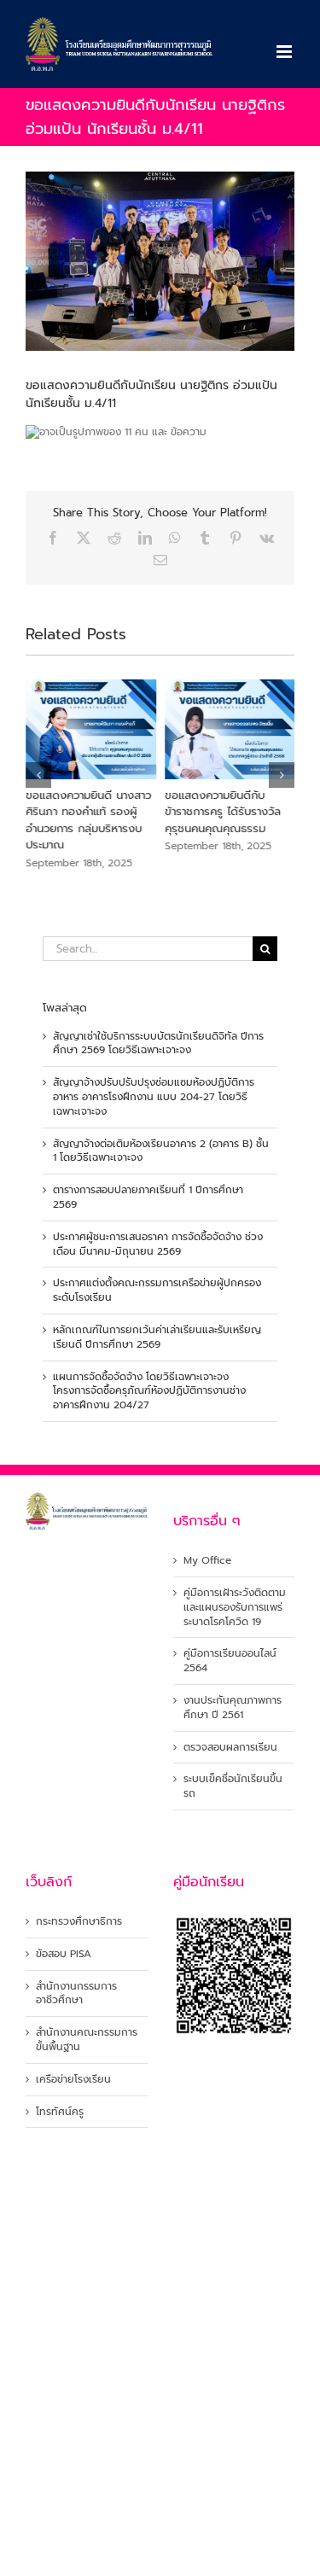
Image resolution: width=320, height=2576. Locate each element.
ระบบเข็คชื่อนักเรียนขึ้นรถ (233, 1786)
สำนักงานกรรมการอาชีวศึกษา (76, 1994)
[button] (38, 775)
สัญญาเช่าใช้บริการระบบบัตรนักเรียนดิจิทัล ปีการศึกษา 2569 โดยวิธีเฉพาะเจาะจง (158, 1043)
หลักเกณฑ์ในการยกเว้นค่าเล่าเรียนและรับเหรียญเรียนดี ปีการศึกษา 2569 (157, 1337)
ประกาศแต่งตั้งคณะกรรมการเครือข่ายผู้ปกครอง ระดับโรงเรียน (157, 1290)
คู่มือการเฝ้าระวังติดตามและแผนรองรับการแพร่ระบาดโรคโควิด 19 (235, 1607)
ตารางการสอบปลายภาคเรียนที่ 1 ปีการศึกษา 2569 (148, 1197)
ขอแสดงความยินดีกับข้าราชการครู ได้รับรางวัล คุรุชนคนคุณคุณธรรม (223, 812)
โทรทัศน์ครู (60, 2112)
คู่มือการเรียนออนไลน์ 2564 (230, 1661)
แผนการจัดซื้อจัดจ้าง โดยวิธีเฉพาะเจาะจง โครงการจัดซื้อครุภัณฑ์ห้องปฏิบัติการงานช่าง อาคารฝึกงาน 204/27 (149, 1391)
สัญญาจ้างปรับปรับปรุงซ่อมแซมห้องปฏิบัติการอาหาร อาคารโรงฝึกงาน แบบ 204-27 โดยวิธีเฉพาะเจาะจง (154, 1097)
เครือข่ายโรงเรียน (73, 2080)
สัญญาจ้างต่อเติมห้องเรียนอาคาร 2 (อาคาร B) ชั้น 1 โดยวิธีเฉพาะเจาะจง (161, 1151)
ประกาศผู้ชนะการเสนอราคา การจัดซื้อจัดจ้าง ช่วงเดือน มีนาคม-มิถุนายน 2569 (158, 1244)
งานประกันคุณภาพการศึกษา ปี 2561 (233, 1708)
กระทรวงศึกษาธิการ (79, 1922)
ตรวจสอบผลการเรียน (230, 1748)
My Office (207, 1561)
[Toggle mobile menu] (285, 52)
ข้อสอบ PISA (64, 1954)
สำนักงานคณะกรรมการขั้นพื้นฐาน (87, 2040)
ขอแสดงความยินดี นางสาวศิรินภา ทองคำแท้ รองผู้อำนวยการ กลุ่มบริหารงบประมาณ (88, 820)
